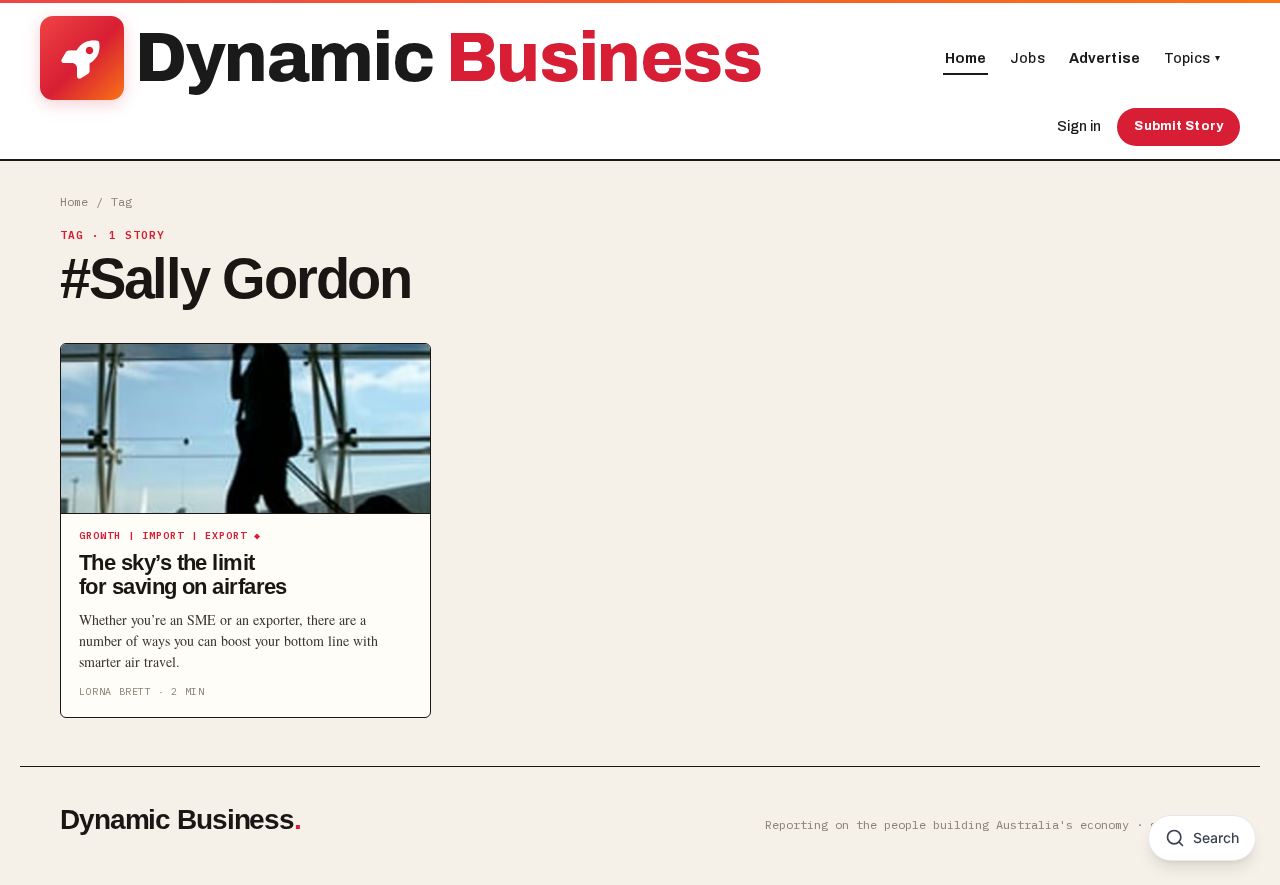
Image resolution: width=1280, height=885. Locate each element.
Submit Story (1178, 126)
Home (966, 58)
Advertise (1104, 58)
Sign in (1079, 126)
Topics (1192, 58)
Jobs (1027, 58)
